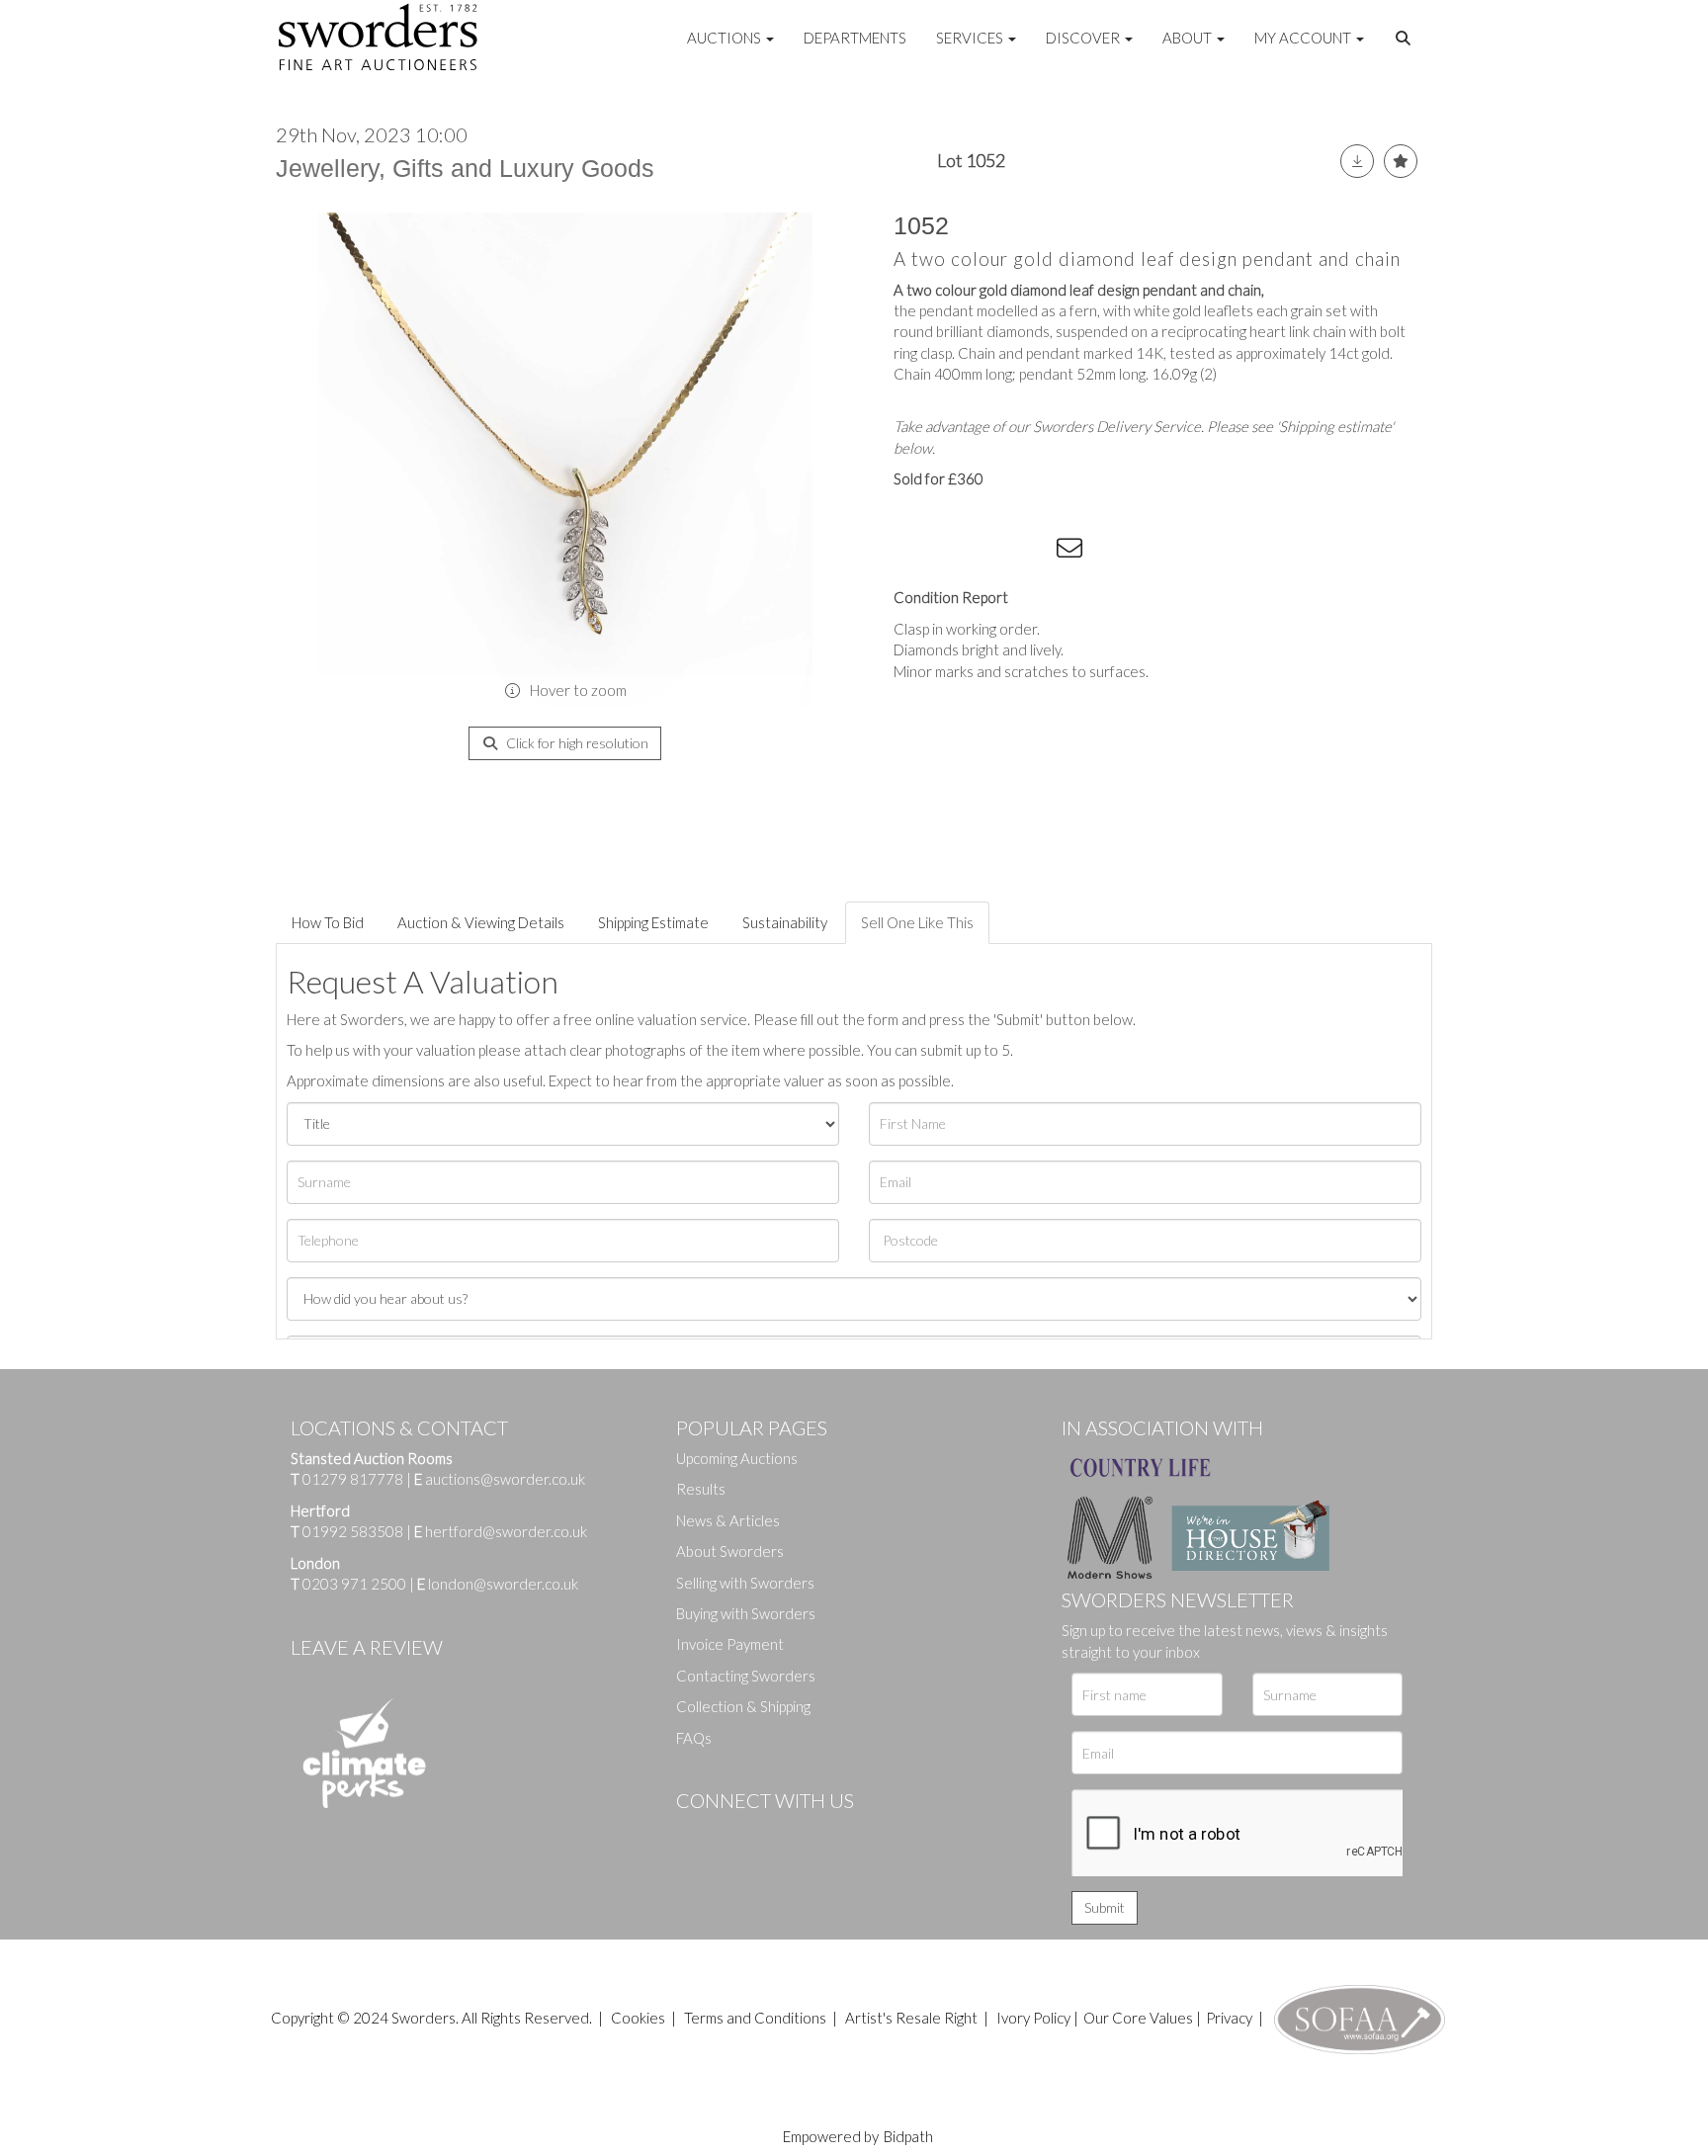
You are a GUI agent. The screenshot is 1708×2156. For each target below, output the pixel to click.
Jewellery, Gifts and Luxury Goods (465, 168)
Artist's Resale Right (911, 2018)
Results (701, 1489)
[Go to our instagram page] (1033, 552)
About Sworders (730, 1551)
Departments (855, 38)
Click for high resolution (576, 743)
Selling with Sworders (745, 1583)
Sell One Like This (917, 922)
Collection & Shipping (743, 1706)
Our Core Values (1138, 2018)
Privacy (1229, 2018)
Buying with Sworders (746, 1613)
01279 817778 (353, 1479)
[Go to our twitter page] (735, 1834)
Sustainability (785, 922)
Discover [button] (1084, 38)
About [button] (1189, 38)
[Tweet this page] (953, 552)
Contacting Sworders (746, 1676)
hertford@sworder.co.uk (506, 1531)
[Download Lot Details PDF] (1357, 161)
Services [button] (971, 38)
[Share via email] (1072, 552)
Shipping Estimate (653, 922)
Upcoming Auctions (737, 1458)
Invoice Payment (730, 1644)
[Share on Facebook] (912, 552)
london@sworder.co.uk (498, 1584)
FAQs (694, 1738)
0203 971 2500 (354, 1584)
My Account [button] (1304, 38)
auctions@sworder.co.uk (500, 1479)
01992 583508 (353, 1531)
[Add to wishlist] (1401, 161)
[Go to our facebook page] (695, 1834)
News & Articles (728, 1520)
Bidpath (908, 2136)
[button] (1406, 39)
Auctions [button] (726, 38)
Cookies (638, 2018)
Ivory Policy (1033, 2018)
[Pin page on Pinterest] (992, 552)
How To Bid (328, 922)
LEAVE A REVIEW (367, 1647)
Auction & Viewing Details (481, 922)
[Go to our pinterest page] (775, 1834)
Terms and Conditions (757, 2018)
